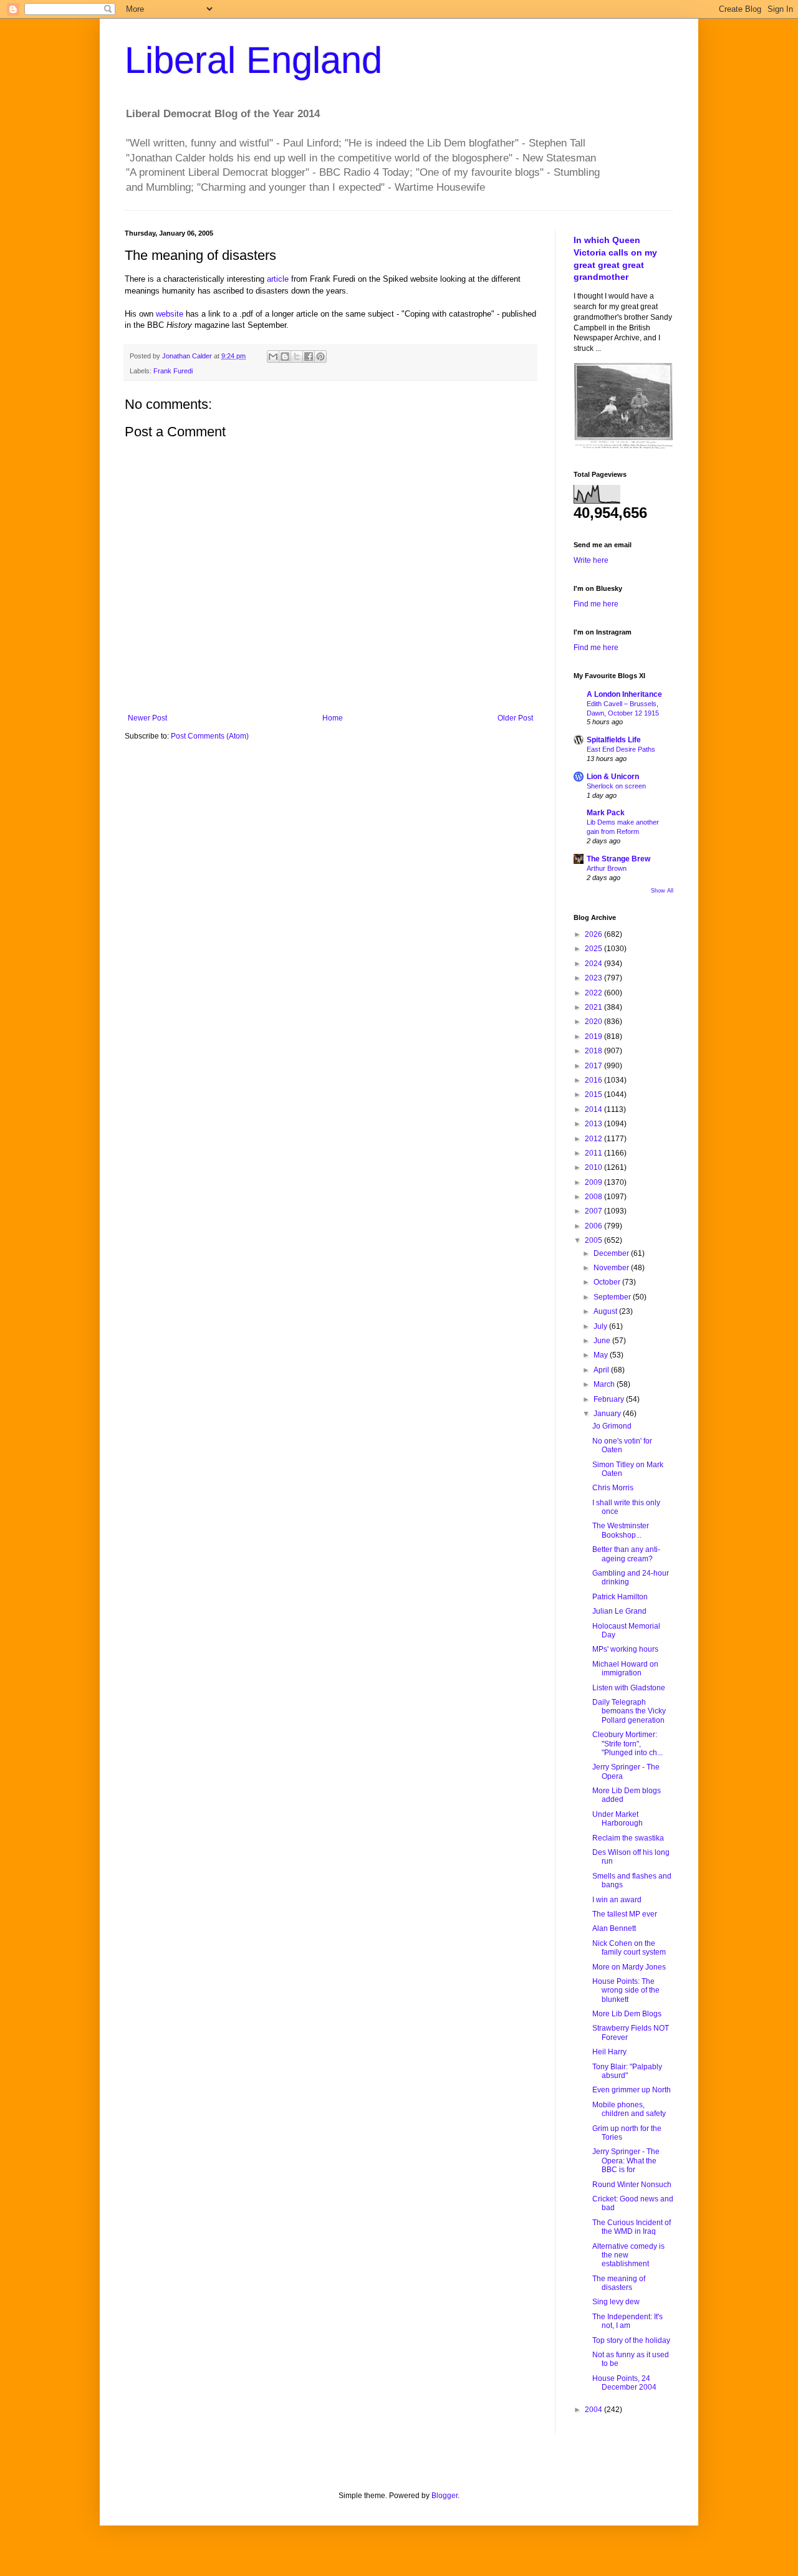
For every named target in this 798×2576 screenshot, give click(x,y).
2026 (594, 934)
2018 (594, 1051)
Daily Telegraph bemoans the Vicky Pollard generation (629, 1711)
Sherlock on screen (616, 786)
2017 (594, 1066)
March (605, 1384)
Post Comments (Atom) (210, 736)
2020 (594, 1022)
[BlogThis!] (285, 357)
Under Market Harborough (618, 1819)
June (603, 1341)
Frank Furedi (173, 371)
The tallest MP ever (625, 1914)
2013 (594, 1124)
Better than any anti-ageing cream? (626, 1554)
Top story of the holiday (631, 2340)
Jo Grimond (612, 1426)
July (601, 1326)
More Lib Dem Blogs (627, 2014)
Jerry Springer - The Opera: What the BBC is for (626, 2161)
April (602, 1370)
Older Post (515, 718)
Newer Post (147, 718)
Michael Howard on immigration (625, 1669)
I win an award (617, 1900)
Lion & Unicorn (613, 777)
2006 (594, 1226)
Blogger (445, 2496)
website (170, 314)
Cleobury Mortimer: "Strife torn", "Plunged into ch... (627, 1744)
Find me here (596, 604)
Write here (591, 560)
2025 (594, 949)
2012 (594, 1139)
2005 (594, 1240)
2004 (594, 2410)
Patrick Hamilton (620, 1597)
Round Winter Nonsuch (632, 2185)
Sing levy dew (616, 2302)
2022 (594, 993)
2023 (594, 978)
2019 (594, 1037)
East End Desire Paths (621, 749)
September (613, 1297)
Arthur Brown (607, 868)
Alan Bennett (614, 1928)
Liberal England (253, 60)
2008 (594, 1197)
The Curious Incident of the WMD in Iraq (632, 2227)
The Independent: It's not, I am (627, 2321)
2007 (594, 1211)
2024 (594, 964)
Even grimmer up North (632, 2090)
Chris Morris (613, 1488)
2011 (594, 1153)
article (278, 279)
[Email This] (273, 357)
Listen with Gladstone (629, 1688)
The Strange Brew (618, 859)
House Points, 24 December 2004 (624, 2383)
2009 (594, 1182)
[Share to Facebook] (309, 357)
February (610, 1399)
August (606, 1311)
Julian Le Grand (619, 1611)
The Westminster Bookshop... (621, 1530)
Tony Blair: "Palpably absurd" (627, 2071)
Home (333, 718)
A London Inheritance (624, 694)
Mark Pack (606, 813)
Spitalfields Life (614, 740)
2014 (594, 1109)
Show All (662, 891)
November (612, 1268)
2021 (594, 1007)
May (602, 1355)
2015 (594, 1094)
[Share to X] (297, 357)
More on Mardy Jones (629, 1967)
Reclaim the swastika (628, 1838)
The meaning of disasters (619, 2283)
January (608, 1414)
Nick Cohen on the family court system (629, 1948)
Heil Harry (609, 2052)
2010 (594, 1167)
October (608, 1282)
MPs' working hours (625, 1649)
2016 (594, 1080)
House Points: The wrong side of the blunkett (626, 1990)
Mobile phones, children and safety (629, 2109)
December (612, 1253)
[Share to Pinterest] (320, 357)
